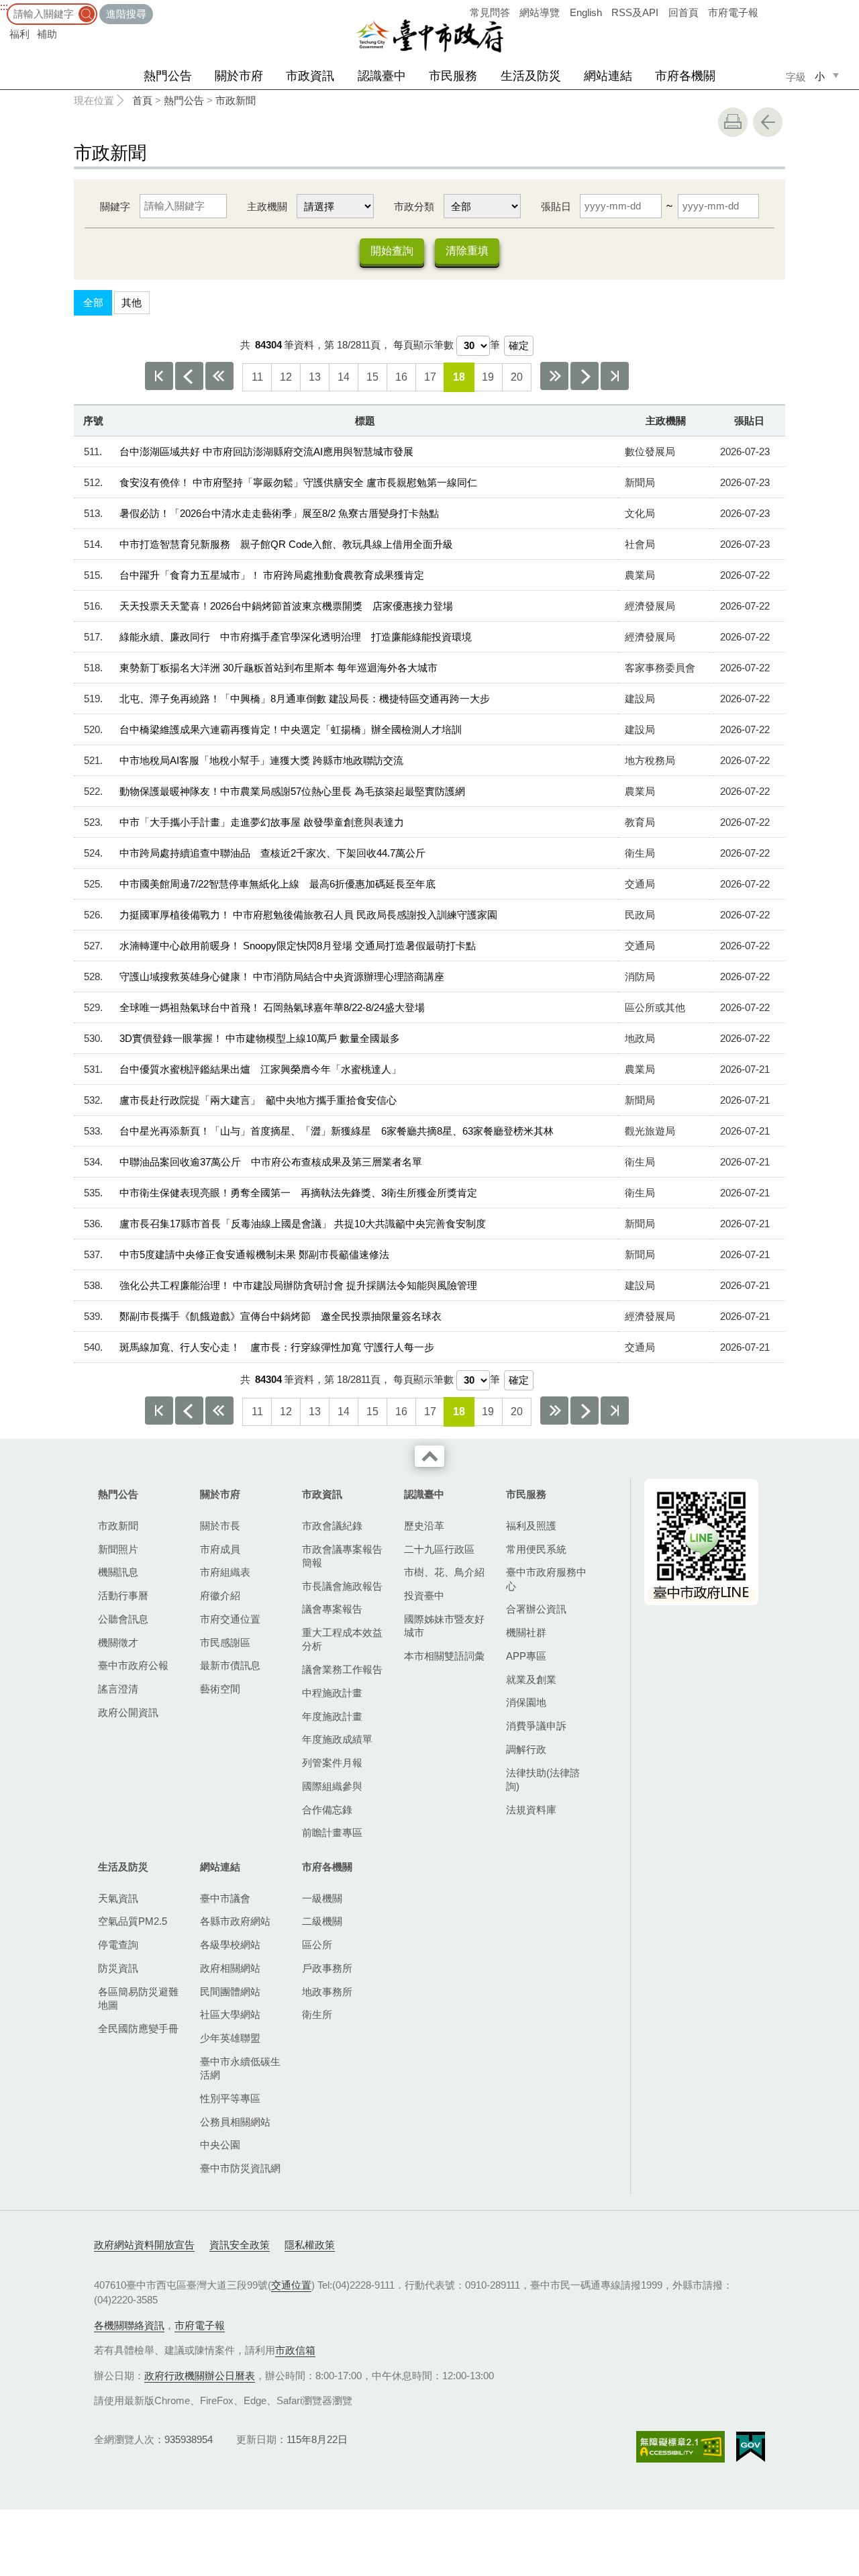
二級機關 (322, 1921)
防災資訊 (118, 1968)
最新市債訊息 (230, 1665)
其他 (132, 302)
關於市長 (220, 1526)
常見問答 (490, 12)
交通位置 (291, 2285)
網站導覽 (540, 12)
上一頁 (189, 376)
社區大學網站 (230, 2014)
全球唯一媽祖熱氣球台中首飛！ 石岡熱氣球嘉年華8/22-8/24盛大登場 (272, 1007)
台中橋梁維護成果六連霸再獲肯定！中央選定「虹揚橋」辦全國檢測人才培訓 (291, 729)
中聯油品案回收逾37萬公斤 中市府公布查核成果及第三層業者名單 (271, 1162)
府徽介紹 (220, 1595)
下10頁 (554, 376)
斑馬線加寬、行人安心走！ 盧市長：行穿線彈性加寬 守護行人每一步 (277, 1347)
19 (488, 377)
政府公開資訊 (128, 1712)
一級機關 (322, 1898)
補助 (47, 34)
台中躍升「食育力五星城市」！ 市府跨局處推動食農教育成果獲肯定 (272, 575)
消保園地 (526, 1702)
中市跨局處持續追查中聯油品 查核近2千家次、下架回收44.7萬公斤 (272, 853)
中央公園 (220, 2145)
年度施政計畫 (332, 1716)
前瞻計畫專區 (332, 1832)
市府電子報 (733, 12)
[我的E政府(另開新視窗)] (751, 2447)
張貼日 (556, 206)
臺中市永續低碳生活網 (240, 2068)
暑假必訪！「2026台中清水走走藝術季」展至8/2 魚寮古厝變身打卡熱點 (279, 513)
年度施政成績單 (337, 1739)
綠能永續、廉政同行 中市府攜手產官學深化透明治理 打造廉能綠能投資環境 (296, 637)
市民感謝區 (225, 1642)
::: (4, 6)
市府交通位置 (230, 1619)
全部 (93, 302)
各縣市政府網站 (235, 1921)
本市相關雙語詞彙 (444, 1656)
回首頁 (684, 12)
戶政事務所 (327, 1968)
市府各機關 (685, 76)
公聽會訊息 (123, 1619)
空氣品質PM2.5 (133, 1921)
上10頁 (219, 376)
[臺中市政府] (429, 36)
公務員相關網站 (235, 2122)
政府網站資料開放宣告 (144, 2245)
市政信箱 (295, 2350)
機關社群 (526, 1632)
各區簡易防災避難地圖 (138, 1998)
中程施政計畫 (332, 1693)
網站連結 (608, 76)
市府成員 (220, 1549)
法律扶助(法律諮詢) (543, 1779)
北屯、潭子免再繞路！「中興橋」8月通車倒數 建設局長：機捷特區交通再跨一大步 (305, 699)
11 (257, 377)
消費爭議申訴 (536, 1726)
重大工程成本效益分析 (342, 1639)
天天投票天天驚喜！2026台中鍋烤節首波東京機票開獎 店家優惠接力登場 (286, 606)
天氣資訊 (118, 1898)
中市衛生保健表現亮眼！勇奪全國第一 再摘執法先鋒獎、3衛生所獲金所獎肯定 (298, 1193)
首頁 (142, 100)
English (586, 12)
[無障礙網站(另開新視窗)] (680, 2447)
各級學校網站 (230, 1945)
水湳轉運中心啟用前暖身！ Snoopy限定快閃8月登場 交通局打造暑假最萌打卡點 (298, 946)
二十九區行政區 (439, 1549)
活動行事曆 (123, 1595)
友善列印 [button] (733, 122)
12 (286, 377)
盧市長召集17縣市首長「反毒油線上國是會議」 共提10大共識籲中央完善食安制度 (303, 1224)
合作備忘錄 (327, 1810)
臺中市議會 (225, 1898)
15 (372, 377)
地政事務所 (327, 1992)
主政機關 (267, 206)
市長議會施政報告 (342, 1586)
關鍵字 (115, 206)
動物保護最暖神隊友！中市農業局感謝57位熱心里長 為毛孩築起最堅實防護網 (292, 791)
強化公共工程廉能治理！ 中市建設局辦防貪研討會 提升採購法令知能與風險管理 (298, 1285)
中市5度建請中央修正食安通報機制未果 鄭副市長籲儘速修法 (254, 1254)
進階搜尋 (126, 14)
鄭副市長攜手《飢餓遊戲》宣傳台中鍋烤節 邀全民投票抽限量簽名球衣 (281, 1316)
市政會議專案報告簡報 (342, 1556)
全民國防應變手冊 (138, 2029)
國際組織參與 (332, 1786)
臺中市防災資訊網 (240, 2168)
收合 (429, 1456)
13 (315, 377)
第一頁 (159, 376)
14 (344, 377)
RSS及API (635, 12)
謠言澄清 (118, 1689)
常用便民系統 (536, 1549)
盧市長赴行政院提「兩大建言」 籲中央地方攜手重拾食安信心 (258, 1100)
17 (430, 377)
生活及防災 (531, 76)
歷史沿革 (424, 1526)
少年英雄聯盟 (230, 2038)
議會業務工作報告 (342, 1669)
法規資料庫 (531, 1810)
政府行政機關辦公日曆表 (200, 2376)
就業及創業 (531, 1679)
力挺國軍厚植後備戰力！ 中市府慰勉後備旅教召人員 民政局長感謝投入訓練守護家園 (308, 915)
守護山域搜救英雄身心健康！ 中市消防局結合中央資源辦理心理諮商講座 (282, 976)
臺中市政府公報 (133, 1665)
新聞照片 (118, 1549)
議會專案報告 (332, 1609)
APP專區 (526, 1656)
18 (459, 377)
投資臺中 (424, 1595)
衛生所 (317, 2014)
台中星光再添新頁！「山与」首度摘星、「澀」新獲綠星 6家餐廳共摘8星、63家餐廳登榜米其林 (337, 1131)
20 (517, 377)
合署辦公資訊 (536, 1609)
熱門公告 (168, 76)
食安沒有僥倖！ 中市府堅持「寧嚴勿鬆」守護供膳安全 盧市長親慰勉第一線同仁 (298, 482)
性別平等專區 (230, 2098)
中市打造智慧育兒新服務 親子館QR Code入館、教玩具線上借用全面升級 (286, 544)
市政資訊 (310, 76)
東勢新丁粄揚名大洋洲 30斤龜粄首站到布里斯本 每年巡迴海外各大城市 (279, 668)
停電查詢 (118, 1945)
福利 (19, 34)
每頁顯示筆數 (423, 345)
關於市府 (239, 76)
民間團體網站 (230, 1992)
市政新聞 (236, 100)
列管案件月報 (332, 1763)
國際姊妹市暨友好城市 (444, 1626)
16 (401, 377)
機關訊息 (118, 1572)
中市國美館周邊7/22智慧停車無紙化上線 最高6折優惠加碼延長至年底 (277, 884)
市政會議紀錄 (332, 1526)
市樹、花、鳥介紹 (444, 1572)
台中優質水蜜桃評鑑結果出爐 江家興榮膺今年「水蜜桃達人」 (260, 1069)
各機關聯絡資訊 (129, 2325)
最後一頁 (615, 376)
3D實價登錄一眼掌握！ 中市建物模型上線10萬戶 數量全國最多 (260, 1038)
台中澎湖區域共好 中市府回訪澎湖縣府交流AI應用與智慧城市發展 (266, 451)
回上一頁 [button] (768, 122)
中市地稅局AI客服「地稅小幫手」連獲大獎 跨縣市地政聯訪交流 (261, 760)
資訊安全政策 (240, 2245)
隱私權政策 (310, 2245)
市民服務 (453, 76)
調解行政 (526, 1749)
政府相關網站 (230, 1968)
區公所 (317, 1945)
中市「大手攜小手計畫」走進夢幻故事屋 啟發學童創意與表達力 (262, 822)
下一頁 (585, 376)
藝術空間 (220, 1689)
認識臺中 (382, 76)
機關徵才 (118, 1642)
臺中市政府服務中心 (546, 1579)
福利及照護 (531, 1526)
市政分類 (414, 206)
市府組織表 (225, 1572)
